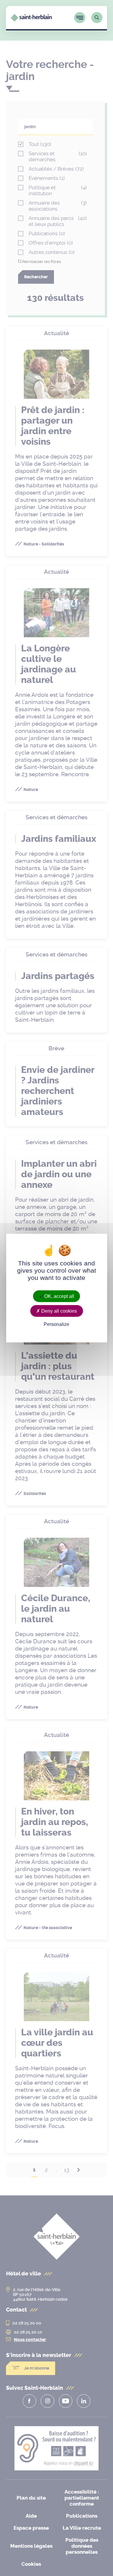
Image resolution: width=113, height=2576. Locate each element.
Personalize (56, 1324)
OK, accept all (59, 1296)
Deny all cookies (58, 1311)
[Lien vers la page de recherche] (97, 18)
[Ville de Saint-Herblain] (31, 20)
